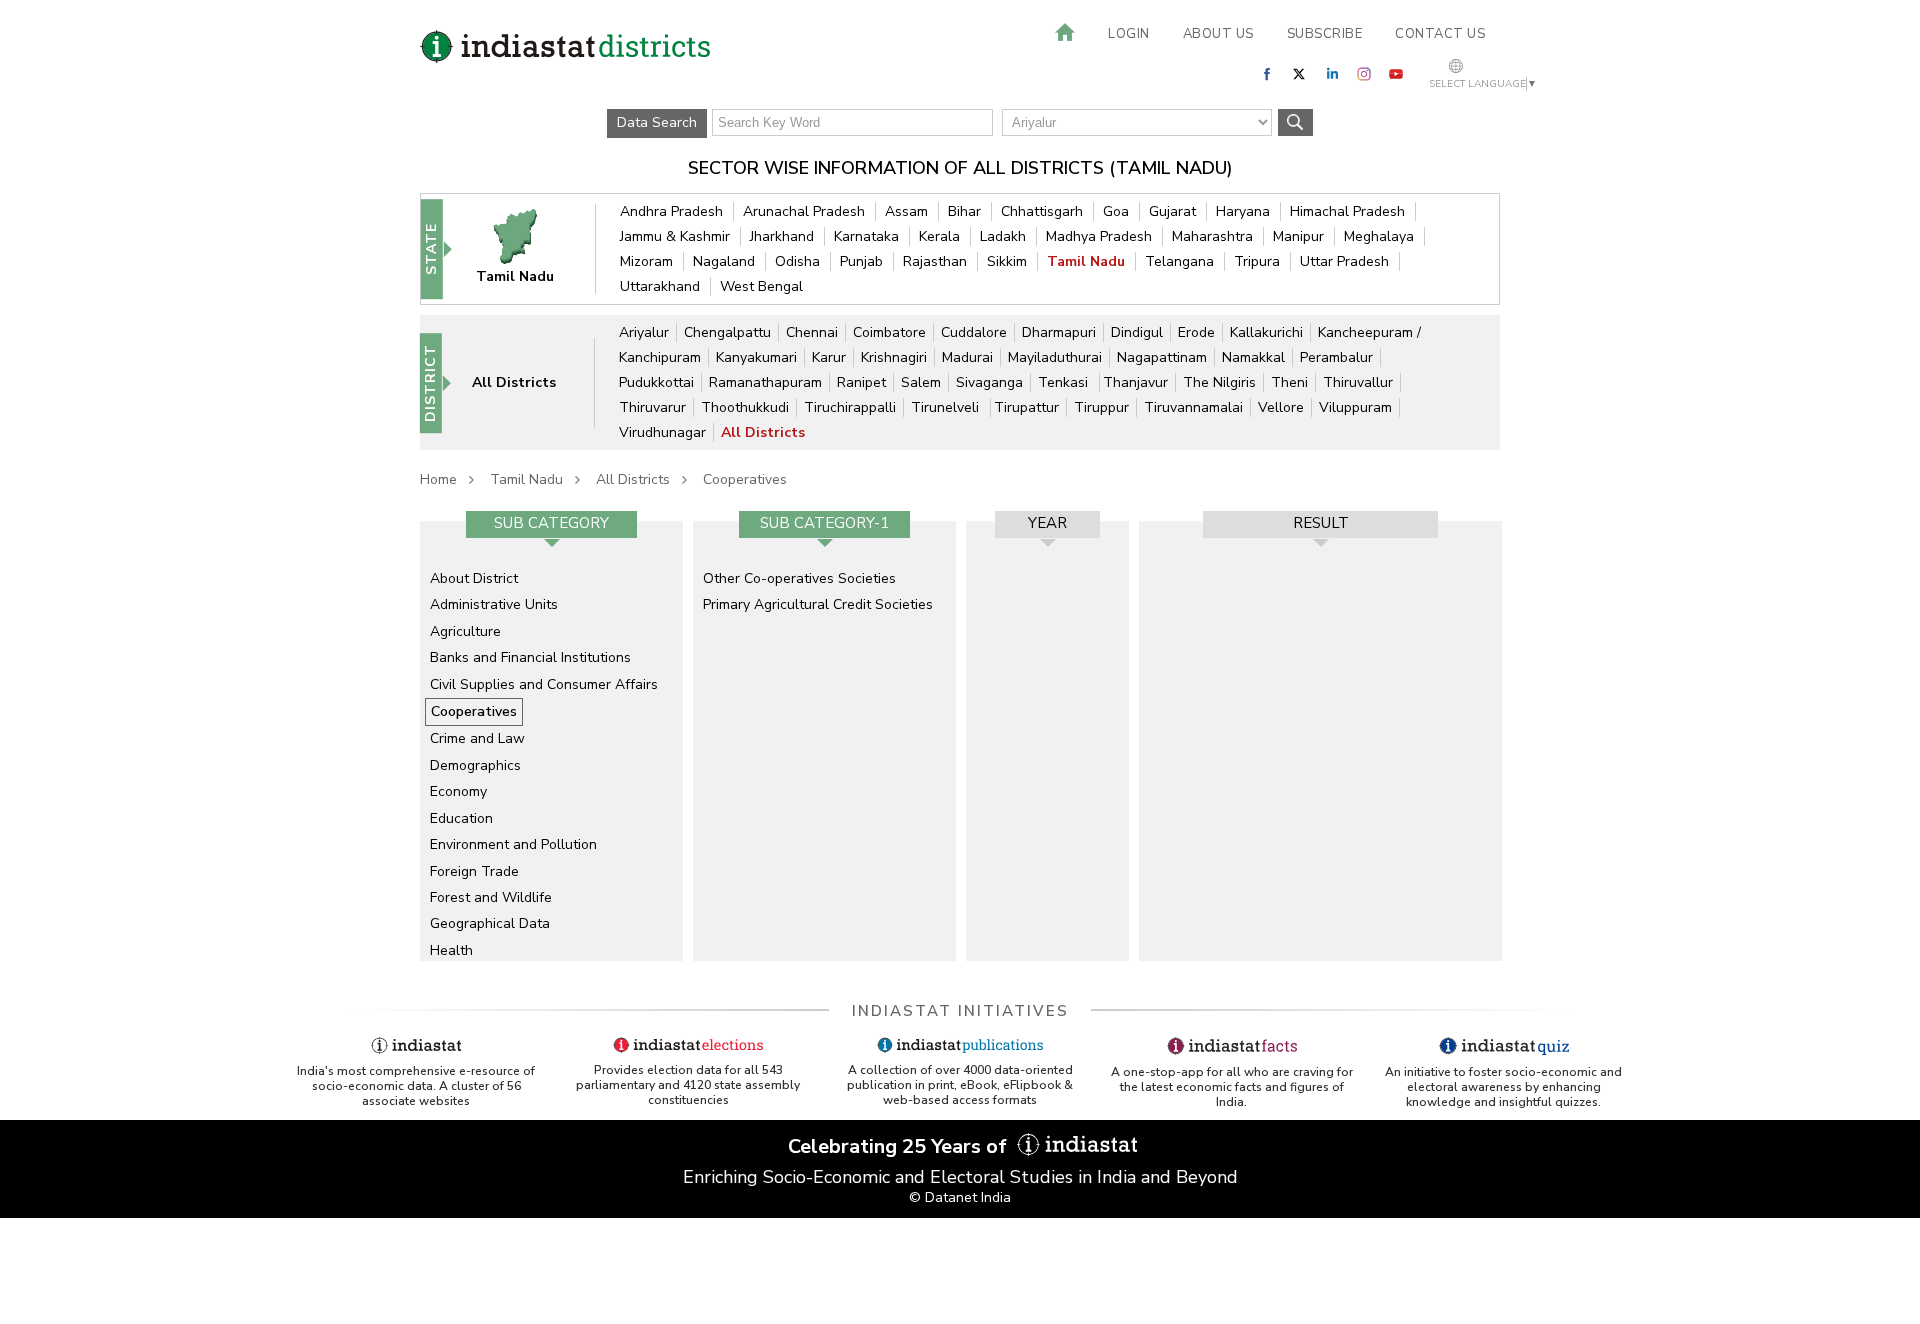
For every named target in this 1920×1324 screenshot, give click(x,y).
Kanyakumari (756, 357)
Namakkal (1253, 357)
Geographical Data (490, 923)
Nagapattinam (1162, 357)
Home (438, 479)
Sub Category (551, 523)
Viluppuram (1355, 407)
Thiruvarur (652, 407)
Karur (829, 357)
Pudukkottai (656, 382)
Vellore (1281, 407)
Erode (1196, 332)
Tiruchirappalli (850, 407)
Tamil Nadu (1086, 261)
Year (1047, 523)
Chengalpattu (727, 332)
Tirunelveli (947, 407)
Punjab (861, 261)
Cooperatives (745, 479)
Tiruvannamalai (1193, 407)
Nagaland (724, 261)
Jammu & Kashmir (675, 236)
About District (474, 578)
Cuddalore (974, 332)
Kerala (939, 236)
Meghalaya (1379, 236)
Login (1129, 34)
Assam (906, 211)
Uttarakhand (660, 286)
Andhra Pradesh (671, 211)
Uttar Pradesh (1344, 261)
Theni (1289, 382)
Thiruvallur (1358, 382)
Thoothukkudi (745, 407)
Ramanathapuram (765, 382)
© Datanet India (960, 1197)
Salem (921, 382)
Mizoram (646, 261)
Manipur (1298, 236)
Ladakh (1003, 236)
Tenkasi (1065, 382)
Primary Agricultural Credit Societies (818, 604)
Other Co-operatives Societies (799, 578)
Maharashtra (1212, 236)
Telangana (1179, 261)
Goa (1116, 211)
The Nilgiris (1219, 382)
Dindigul (1137, 332)
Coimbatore (889, 332)
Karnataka (866, 236)
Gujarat (1172, 211)
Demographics (475, 765)
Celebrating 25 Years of (900, 1146)
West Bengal (761, 286)
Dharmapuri (1059, 332)
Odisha (797, 261)
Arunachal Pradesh (804, 211)
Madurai (967, 357)
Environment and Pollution (513, 844)
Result (1321, 523)
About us (1218, 34)
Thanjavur (1135, 382)
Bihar (964, 211)
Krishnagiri (894, 357)
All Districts (763, 432)
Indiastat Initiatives (960, 1011)
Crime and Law (477, 738)
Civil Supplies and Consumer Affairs (544, 684)
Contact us (1440, 34)
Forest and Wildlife (491, 897)
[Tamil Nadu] (528, 248)
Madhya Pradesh (1099, 236)
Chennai (812, 332)
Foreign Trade (474, 871)
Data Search (657, 122)
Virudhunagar (662, 432)
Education (461, 818)
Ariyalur (644, 332)
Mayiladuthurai (1055, 357)
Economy (458, 791)
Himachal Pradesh (1347, 211)
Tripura (1257, 261)
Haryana (1243, 211)
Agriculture (465, 631)
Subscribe (1325, 34)
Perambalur (1336, 357)
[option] (551, 741)
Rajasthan (935, 261)
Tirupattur (1026, 407)
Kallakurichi (1266, 332)
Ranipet (861, 382)
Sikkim (1007, 261)
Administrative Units (494, 604)
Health (451, 950)
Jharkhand (782, 236)
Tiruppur (1101, 407)
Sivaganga (989, 382)
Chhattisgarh (1042, 211)
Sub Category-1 (824, 523)
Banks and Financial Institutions (530, 657)
